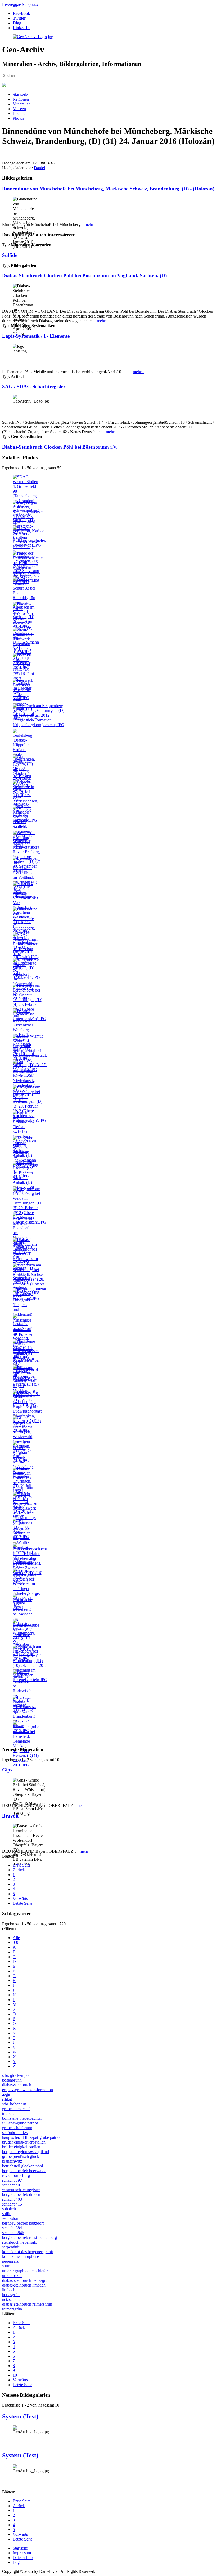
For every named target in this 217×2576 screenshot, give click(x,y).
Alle (16, 1938)
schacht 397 (12, 2180)
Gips (7, 1770)
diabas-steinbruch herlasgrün (26, 2280)
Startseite (20, 94)
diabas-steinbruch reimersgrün (27, 2304)
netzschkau (11, 2299)
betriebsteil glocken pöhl (22, 2166)
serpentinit (11, 2247)
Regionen (21, 99)
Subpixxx (30, 4)
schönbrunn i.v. (15, 2133)
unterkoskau (12, 2276)
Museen (19, 109)
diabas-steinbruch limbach (24, 2285)
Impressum (22, 2553)
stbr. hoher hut (14, 2104)
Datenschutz (23, 2558)
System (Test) (20, 2416)
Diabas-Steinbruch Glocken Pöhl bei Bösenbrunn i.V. (60, 447)
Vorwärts (20, 1898)
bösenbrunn (12, 2080)
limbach (9, 2290)
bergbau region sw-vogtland (26, 2152)
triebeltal (9, 2113)
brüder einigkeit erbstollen (24, 2142)
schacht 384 (12, 2228)
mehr (89, 224)
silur (6, 2266)
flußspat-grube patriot (20, 2123)
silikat (7, 2099)
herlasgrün (11, 2295)
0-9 (15, 1942)
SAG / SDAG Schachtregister (34, 387)
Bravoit (10, 1816)
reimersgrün (12, 2309)
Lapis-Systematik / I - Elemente (36, 336)
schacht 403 (12, 2199)
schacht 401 (12, 2185)
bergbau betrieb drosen (21, 2195)
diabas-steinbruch (17, 2085)
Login (18, 2562)
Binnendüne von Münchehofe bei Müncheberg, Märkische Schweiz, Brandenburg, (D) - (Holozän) (108, 189)
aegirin (8, 2094)
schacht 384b (13, 2233)
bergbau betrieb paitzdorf (23, 2223)
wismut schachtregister (21, 2190)
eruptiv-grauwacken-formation (28, 2090)
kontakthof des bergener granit (28, 2252)
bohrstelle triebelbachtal (22, 2118)
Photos (18, 118)
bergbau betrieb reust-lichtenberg (30, 2237)
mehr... (103, 321)
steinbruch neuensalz (19, 2242)
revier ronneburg (16, 2175)
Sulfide (10, 255)
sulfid (7, 2214)
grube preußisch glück (21, 2156)
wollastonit (11, 2218)
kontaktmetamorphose (21, 2256)
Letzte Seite (22, 1903)
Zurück (19, 1870)
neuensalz (10, 2261)
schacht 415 (12, 2204)
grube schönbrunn (17, 2128)
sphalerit (9, 2209)
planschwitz (12, 2161)
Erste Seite (22, 1865)
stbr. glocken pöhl (17, 2075)
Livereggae (12, 4)
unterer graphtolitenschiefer (25, 2271)
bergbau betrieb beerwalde (24, 2171)
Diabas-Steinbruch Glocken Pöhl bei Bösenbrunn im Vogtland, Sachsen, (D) (84, 276)
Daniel (39, 168)
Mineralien (22, 104)
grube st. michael (16, 2109)
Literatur (20, 113)
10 (15, 2375)
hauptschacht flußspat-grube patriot (31, 2137)
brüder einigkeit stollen (21, 2147)
